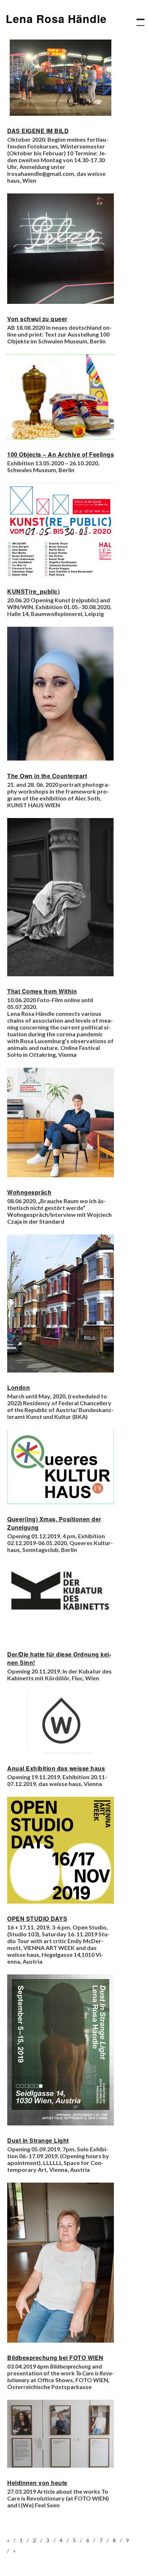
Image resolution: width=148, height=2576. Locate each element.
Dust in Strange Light (38, 2140)
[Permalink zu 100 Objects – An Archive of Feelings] (61, 437)
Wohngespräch (29, 1192)
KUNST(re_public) (33, 591)
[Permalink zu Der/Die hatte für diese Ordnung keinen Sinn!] (61, 1637)
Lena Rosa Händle (56, 19)
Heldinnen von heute (37, 2483)
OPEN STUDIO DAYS (37, 1919)
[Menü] (137, 19)
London (18, 1387)
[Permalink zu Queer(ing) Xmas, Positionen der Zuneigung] (61, 1502)
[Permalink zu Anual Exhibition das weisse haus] (61, 1751)
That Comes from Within (42, 991)
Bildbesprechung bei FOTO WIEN (55, 2358)
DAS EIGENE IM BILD (38, 131)
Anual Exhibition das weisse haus (56, 1768)
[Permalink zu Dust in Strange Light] (61, 2123)
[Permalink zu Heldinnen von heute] (61, 2465)
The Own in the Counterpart (47, 776)
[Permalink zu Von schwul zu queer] (61, 302)
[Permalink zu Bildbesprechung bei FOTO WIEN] (61, 2340)
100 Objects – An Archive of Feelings (61, 454)
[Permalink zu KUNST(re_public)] (61, 574)
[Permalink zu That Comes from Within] (61, 974)
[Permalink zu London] (61, 1370)
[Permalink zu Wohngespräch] (61, 1175)
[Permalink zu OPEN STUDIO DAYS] (61, 1901)
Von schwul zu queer (37, 319)
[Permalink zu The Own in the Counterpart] (61, 759)
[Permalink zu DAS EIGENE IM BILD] (61, 113)
